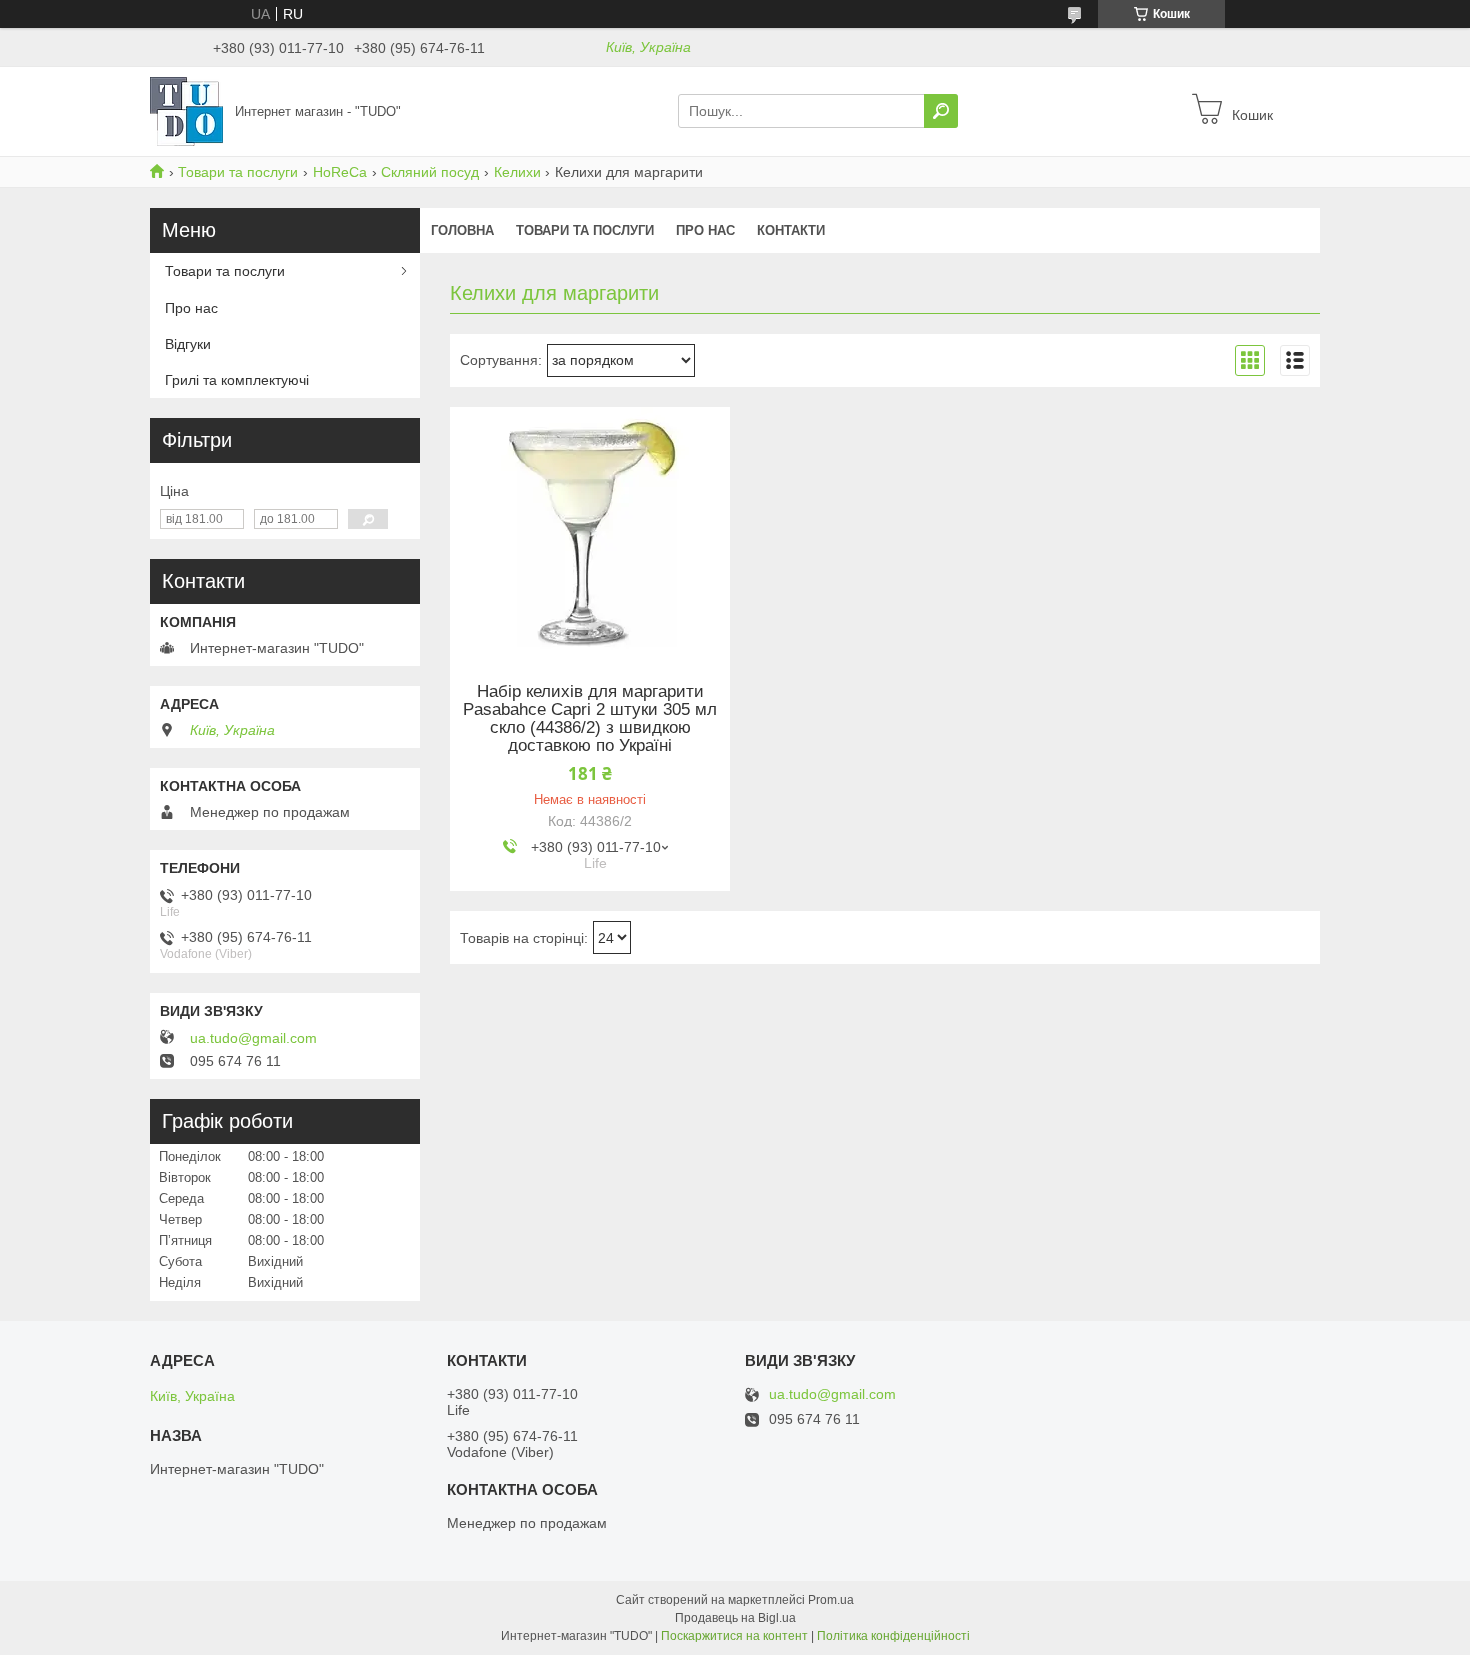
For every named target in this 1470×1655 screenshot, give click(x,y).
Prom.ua (831, 1600)
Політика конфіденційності (893, 1636)
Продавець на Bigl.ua (735, 1618)
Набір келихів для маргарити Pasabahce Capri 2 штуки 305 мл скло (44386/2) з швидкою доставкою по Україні (590, 719)
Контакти (791, 230)
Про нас (705, 230)
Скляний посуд (430, 172)
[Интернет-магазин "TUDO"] (186, 110)
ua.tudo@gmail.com (253, 1038)
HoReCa (340, 172)
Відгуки (188, 344)
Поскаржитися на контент (734, 1636)
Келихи (517, 172)
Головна (462, 230)
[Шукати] (941, 111)
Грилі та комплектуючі (237, 380)
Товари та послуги (238, 172)
